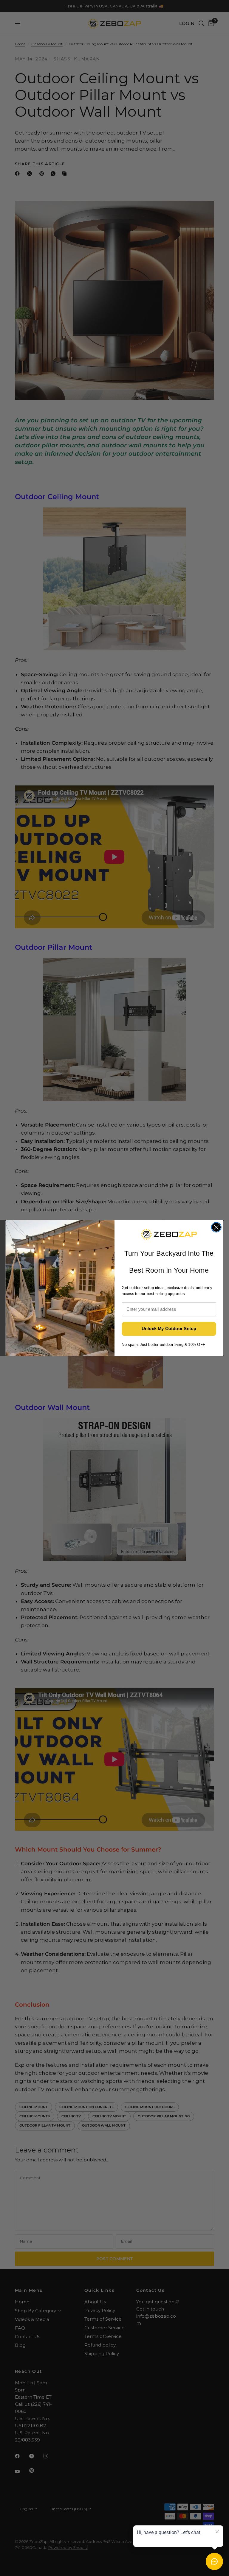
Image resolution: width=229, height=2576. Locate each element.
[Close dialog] (216, 1227)
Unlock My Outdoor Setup (169, 1329)
